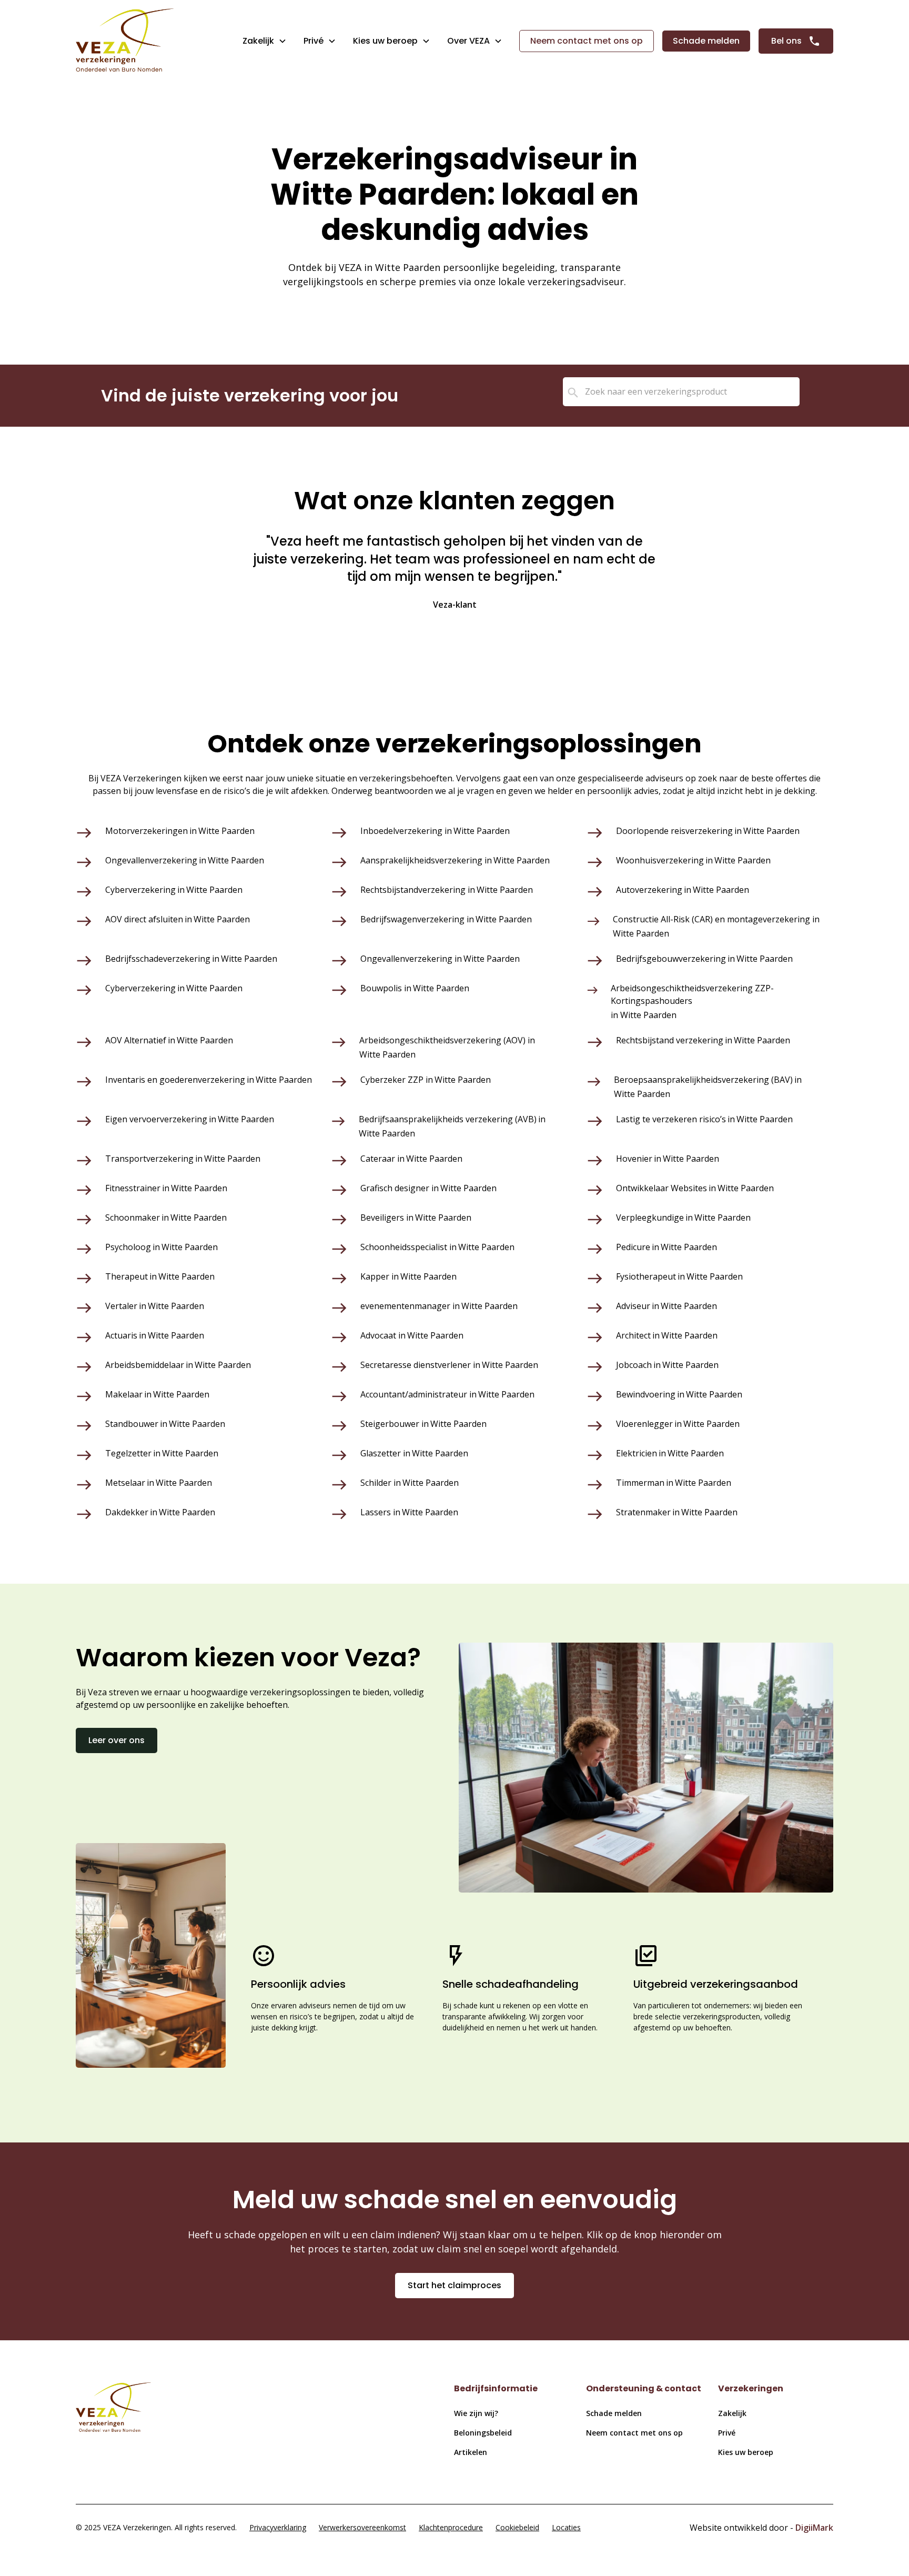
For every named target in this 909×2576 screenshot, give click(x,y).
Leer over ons (117, 1740)
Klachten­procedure (451, 2527)
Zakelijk (258, 41)
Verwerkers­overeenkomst (362, 2527)
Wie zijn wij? (476, 2413)
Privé (314, 41)
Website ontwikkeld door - (761, 2528)
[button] (265, 41)
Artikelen (471, 2452)
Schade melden (706, 41)
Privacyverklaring (278, 2527)
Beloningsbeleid (483, 2433)
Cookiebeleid (517, 2527)
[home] (125, 41)
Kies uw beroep (746, 2452)
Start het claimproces (454, 2285)
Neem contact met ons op (587, 41)
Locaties (566, 2527)
